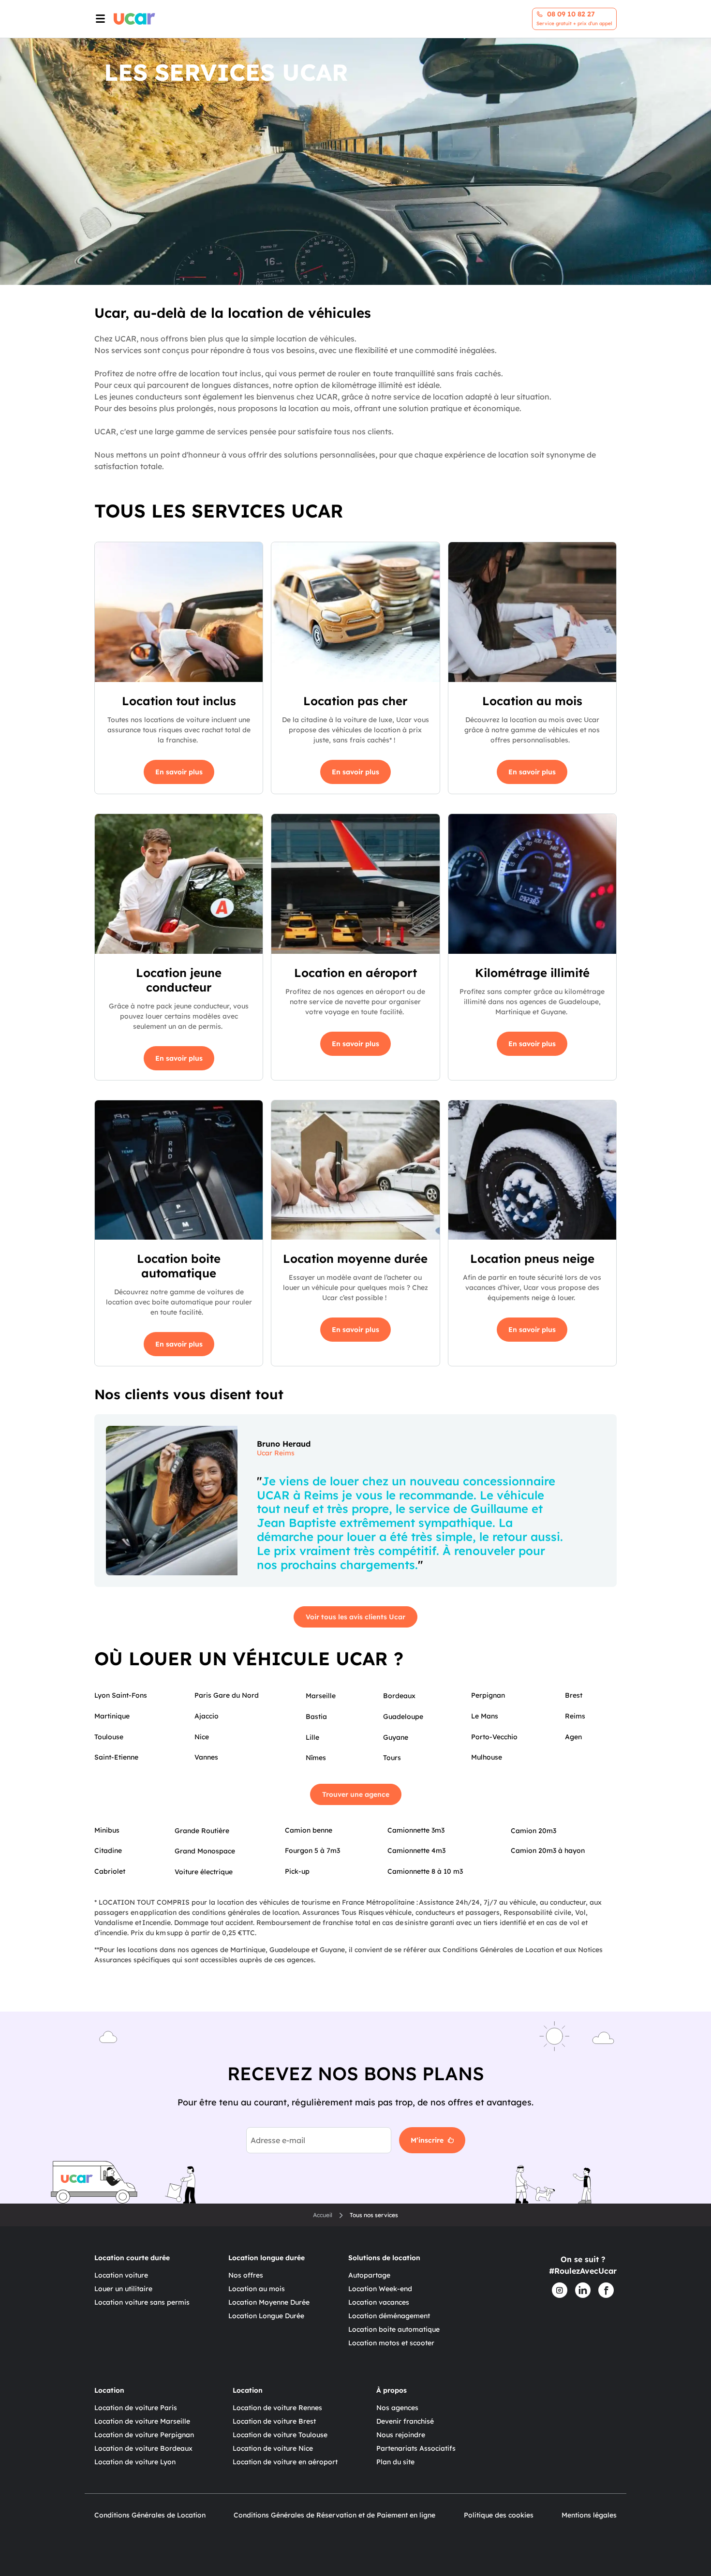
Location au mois (257, 2289)
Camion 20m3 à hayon (548, 1851)
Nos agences (397, 2408)
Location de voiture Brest (274, 2421)
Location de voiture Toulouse (280, 2435)
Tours (392, 1758)
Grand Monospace (205, 1851)
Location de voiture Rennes (277, 2408)
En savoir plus (179, 772)
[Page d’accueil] (134, 19)
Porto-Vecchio (494, 1737)
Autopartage (369, 2275)
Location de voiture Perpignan (144, 2435)
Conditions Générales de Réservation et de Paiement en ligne (334, 2515)
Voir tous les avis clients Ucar (355, 1617)
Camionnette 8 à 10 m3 (425, 1871)
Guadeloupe (403, 1717)
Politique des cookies (499, 2515)
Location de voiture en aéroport (285, 2462)
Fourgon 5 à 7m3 (312, 1851)
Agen (573, 1737)
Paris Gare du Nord (227, 1695)
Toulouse (109, 1737)
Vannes (206, 1757)
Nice (202, 1737)
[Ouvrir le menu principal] (99, 19)
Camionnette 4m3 (416, 1851)
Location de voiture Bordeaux (143, 2448)
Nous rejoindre (401, 2435)
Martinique (112, 1716)
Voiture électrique (204, 1872)
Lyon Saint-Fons (121, 1695)
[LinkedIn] (583, 2290)
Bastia (316, 1717)
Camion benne (309, 1830)
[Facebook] (606, 2290)
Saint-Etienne (116, 1757)
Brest (574, 1695)
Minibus (107, 1830)
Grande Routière (202, 1831)
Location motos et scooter (391, 2343)
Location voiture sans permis (142, 2302)
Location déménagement (389, 2316)
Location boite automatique (394, 2329)
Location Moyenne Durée (269, 2302)
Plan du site (395, 2462)
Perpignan (488, 1695)
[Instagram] (560, 2290)
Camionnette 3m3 (416, 1830)
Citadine (108, 1851)
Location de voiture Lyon (135, 2462)
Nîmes (316, 1758)
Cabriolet (110, 1871)
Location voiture (121, 2275)
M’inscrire (427, 2140)
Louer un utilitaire (123, 2289)
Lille (312, 1737)
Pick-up (297, 1871)
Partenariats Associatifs (416, 2448)
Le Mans (485, 1716)
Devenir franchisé (405, 2421)
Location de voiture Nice (273, 2448)
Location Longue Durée (266, 2316)
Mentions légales (589, 2515)
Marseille (321, 1696)
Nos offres (246, 2275)
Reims (575, 1716)
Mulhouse (487, 1757)
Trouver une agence (356, 1794)
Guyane (396, 1737)
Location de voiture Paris (136, 2408)
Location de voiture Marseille (142, 2421)
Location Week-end (380, 2289)
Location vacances (379, 2302)
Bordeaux (399, 1696)
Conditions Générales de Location (150, 2515)
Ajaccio (207, 1716)
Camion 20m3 (533, 1831)
